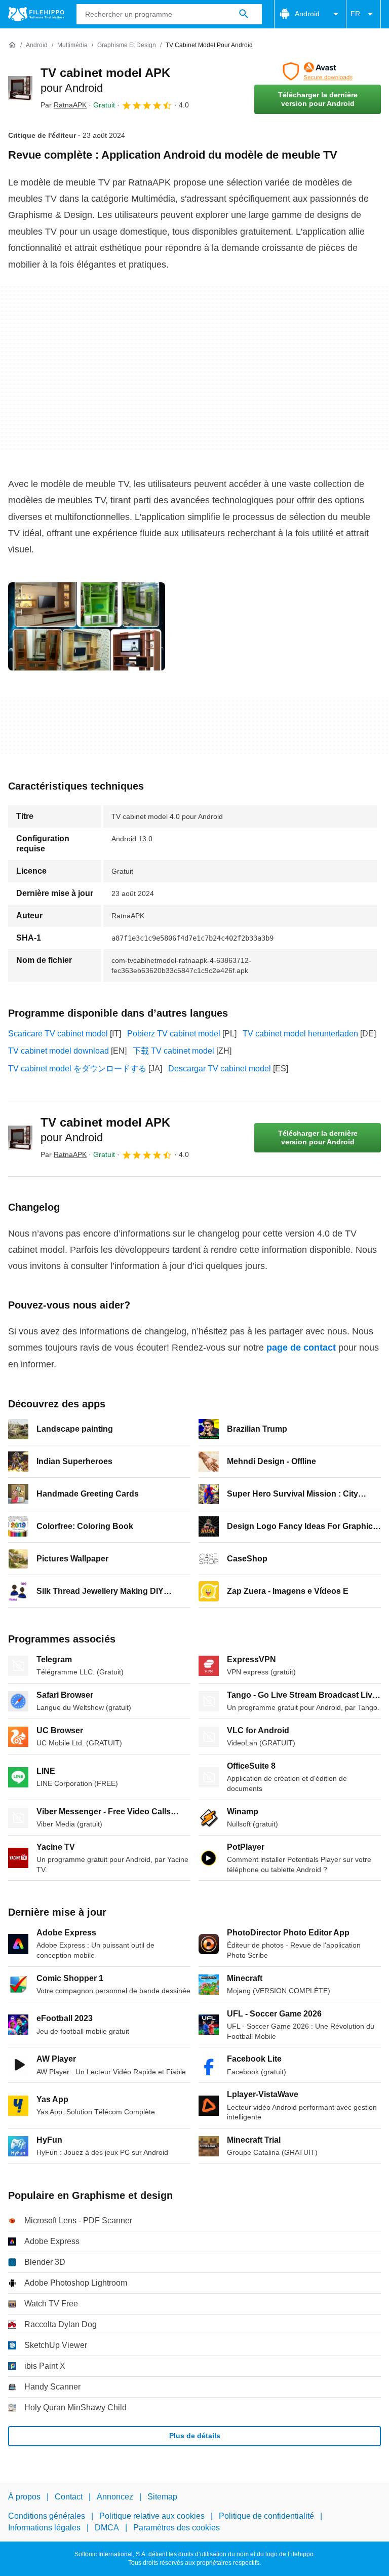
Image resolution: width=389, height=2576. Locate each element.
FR (355, 14)
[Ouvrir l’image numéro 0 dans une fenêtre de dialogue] (87, 626)
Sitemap (162, 2497)
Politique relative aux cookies (152, 2516)
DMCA (107, 2528)
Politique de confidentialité (266, 2516)
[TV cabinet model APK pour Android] (20, 88)
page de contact (301, 1348)
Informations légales (44, 2528)
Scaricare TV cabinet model (58, 1034)
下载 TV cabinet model (173, 1051)
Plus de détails (195, 2436)
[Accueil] (12, 45)
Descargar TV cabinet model (220, 1069)
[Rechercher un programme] (244, 14)
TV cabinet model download (59, 1051)
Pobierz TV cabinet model (174, 1034)
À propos (24, 2497)
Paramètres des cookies (177, 2528)
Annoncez (115, 2497)
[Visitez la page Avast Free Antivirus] (318, 71)
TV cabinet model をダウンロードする (77, 1069)
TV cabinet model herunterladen (300, 1034)
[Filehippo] (36, 14)
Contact (69, 2497)
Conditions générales (47, 2516)
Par (64, 105)
